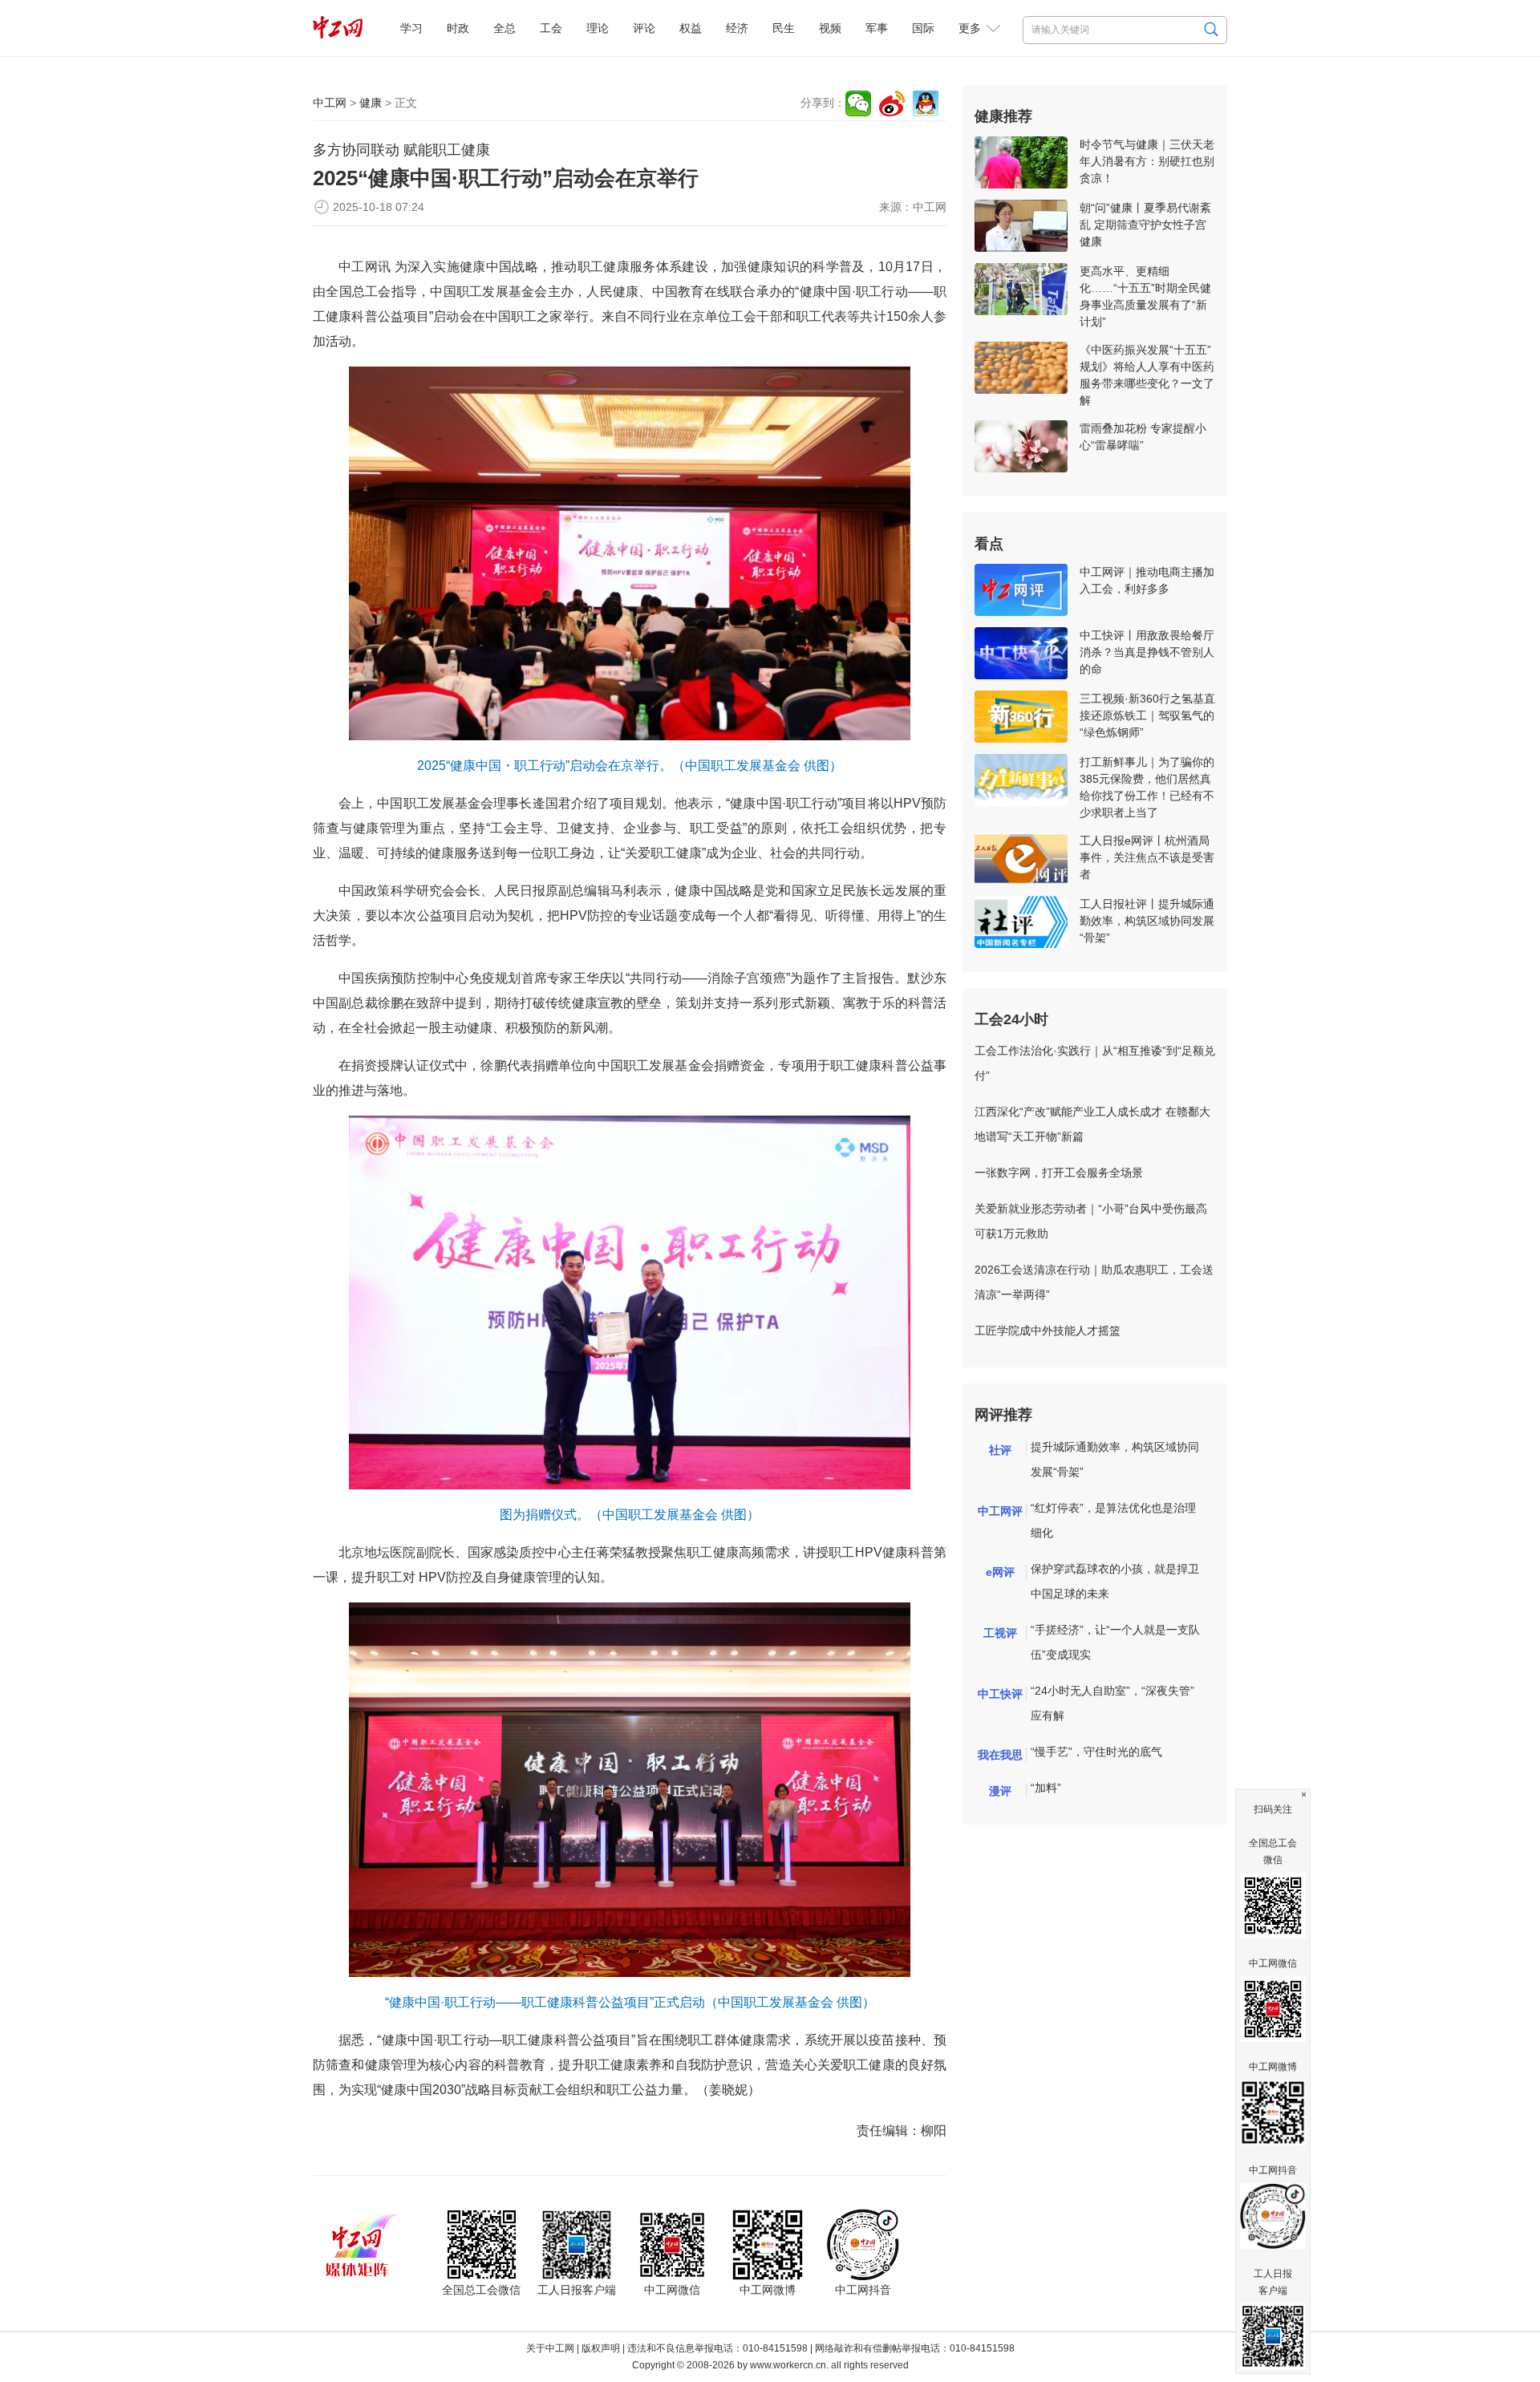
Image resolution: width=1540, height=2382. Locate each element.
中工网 (330, 103)
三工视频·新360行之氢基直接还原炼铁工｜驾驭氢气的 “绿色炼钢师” (1147, 715)
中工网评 (1000, 1511)
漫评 (1000, 1791)
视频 (830, 28)
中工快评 (1000, 1694)
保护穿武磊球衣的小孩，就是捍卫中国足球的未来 (1115, 1581)
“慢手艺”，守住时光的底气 (1096, 1752)
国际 (923, 28)
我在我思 (1000, 1755)
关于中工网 (550, 2348)
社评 (1000, 1450)
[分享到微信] (858, 103)
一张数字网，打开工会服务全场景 (1059, 1173)
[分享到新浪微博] (892, 103)
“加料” (1046, 1788)
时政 (458, 28)
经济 (737, 28)
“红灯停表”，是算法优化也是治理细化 (1113, 1520)
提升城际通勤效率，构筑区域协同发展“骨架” (1115, 1459)
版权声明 (601, 2348)
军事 (877, 28)
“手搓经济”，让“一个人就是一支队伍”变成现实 (1115, 1642)
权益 (691, 28)
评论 (644, 28)
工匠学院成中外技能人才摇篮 (1048, 1331)
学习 (411, 28)
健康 (371, 103)
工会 (551, 28)
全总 (505, 28)
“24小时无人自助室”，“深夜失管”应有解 (1112, 1703)
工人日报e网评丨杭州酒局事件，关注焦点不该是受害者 (1147, 857)
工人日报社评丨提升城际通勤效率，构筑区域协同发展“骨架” (1147, 921)
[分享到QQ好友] (926, 103)
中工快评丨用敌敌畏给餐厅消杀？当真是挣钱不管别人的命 (1147, 652)
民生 (784, 28)
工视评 (1000, 1633)
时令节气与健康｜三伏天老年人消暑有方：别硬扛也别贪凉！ (1147, 161)
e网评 (1000, 1572)
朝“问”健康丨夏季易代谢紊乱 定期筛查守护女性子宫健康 (1145, 225)
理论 (598, 28)
